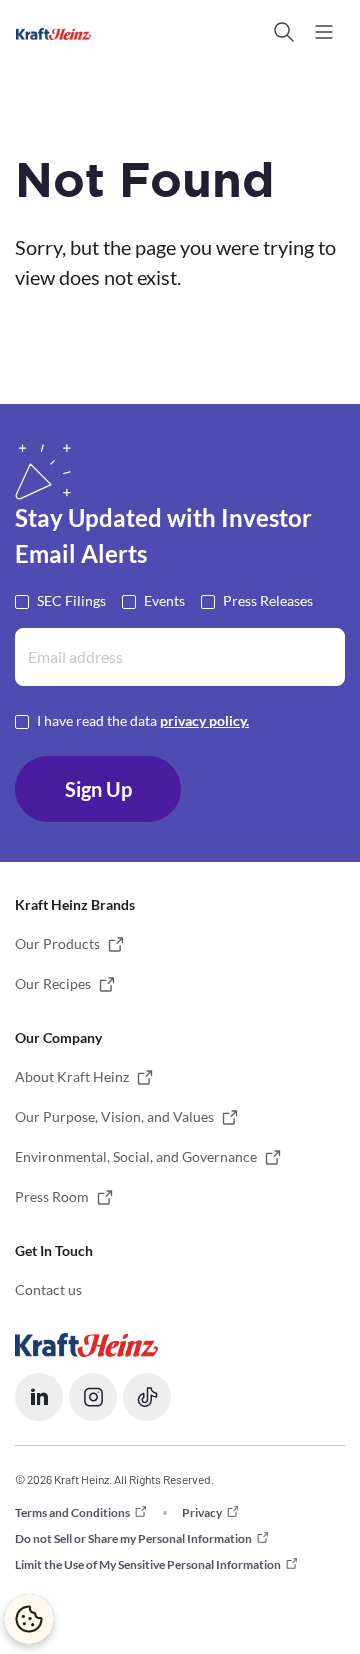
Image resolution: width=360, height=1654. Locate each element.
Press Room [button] (52, 1196)
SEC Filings (71, 600)
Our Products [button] (57, 943)
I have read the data (143, 720)
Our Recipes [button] (53, 983)
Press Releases (268, 600)
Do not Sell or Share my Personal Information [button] (133, 1538)
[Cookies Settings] (29, 1619)
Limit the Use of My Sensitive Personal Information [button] (148, 1564)
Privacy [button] (202, 1512)
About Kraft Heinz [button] (72, 1076)
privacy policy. (204, 720)
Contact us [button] (48, 1289)
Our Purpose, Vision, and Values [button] (114, 1116)
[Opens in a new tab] (86, 1343)
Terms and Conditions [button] (72, 1512)
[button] (284, 32)
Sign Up (98, 789)
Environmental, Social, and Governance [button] (136, 1156)
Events (164, 600)
